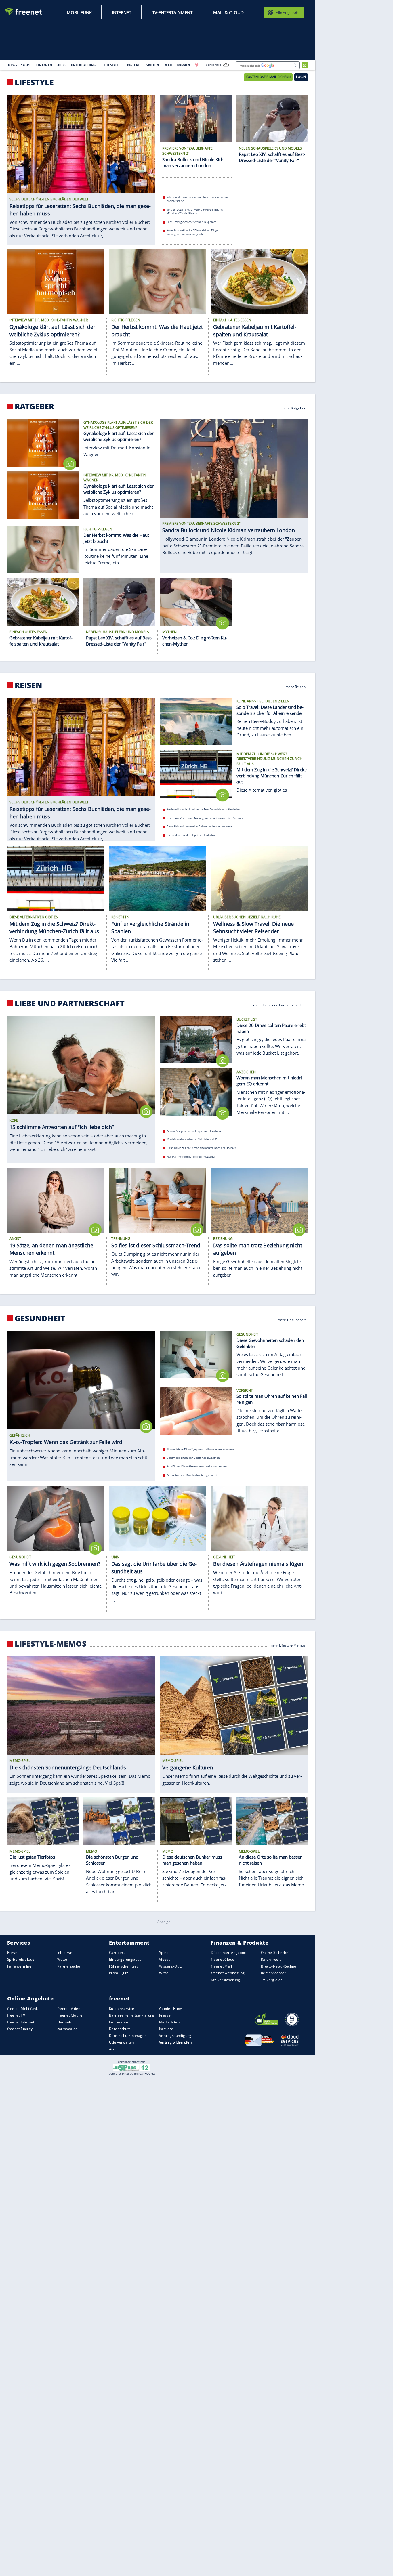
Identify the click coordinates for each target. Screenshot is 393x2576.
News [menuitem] (13, 65)
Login (301, 77)
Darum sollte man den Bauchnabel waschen (193, 1458)
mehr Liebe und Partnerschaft (277, 1005)
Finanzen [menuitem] (44, 65)
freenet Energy (20, 2029)
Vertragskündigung (175, 2036)
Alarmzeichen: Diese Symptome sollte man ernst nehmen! (201, 1449)
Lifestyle (34, 82)
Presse (165, 2015)
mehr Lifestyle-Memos (288, 1645)
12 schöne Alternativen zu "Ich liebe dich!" (192, 1140)
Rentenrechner (274, 1973)
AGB (113, 2049)
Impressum (119, 2022)
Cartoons (117, 1953)
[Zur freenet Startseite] (24, 12)
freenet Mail (221, 1966)
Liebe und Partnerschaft (70, 1003)
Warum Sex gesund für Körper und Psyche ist (194, 1131)
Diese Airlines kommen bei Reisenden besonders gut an (200, 826)
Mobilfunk (79, 12)
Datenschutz (120, 2029)
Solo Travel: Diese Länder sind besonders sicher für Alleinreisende (197, 199)
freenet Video (69, 2009)
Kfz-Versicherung (226, 1980)
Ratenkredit (271, 1959)
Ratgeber (34, 406)
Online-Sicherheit (276, 1953)
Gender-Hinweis (173, 2009)
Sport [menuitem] (26, 65)
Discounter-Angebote (229, 1953)
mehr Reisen (295, 686)
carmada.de (67, 2029)
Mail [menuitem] (169, 65)
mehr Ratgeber (293, 408)
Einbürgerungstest (125, 1959)
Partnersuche (69, 1966)
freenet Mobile (70, 2015)
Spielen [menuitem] (153, 65)
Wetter (63, 1959)
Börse (12, 1953)
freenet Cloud (223, 1959)
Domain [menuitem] (183, 65)
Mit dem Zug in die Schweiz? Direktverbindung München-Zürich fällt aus (195, 211)
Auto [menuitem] (62, 65)
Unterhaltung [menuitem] (83, 65)
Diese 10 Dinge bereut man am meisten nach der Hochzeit (201, 1148)
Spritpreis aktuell (22, 1959)
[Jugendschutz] (132, 2067)
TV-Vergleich (272, 1980)
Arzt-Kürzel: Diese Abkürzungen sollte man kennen (197, 1466)
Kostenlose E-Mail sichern (268, 77)
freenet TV (16, 2015)
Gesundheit (40, 1318)
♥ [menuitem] (197, 65)
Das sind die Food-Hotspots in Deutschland (192, 835)
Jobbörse (65, 1953)
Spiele (164, 1953)
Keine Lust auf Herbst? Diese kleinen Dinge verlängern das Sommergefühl (192, 232)
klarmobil (65, 2022)
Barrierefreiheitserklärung (132, 2015)
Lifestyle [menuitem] (111, 65)
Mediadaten (169, 2022)
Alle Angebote (288, 12)
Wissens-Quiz (171, 1966)
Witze (164, 1973)
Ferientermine (19, 1966)
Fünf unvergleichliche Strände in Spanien (192, 222)
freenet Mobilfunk (22, 2009)
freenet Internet (21, 2022)
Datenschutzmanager (127, 2036)
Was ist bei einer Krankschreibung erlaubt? (192, 1475)
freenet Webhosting (228, 1973)
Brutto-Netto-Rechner (279, 1966)
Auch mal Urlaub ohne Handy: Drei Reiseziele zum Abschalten (204, 809)
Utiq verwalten (122, 2043)
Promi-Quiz (119, 1973)
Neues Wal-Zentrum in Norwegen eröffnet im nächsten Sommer (205, 818)
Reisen (28, 685)
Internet (122, 12)
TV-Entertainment (172, 12)
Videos (165, 1959)
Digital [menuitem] (133, 65)
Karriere (166, 2029)
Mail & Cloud (228, 12)
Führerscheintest (124, 1966)
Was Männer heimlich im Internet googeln (192, 1157)
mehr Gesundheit (292, 1320)
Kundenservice (122, 2009)
